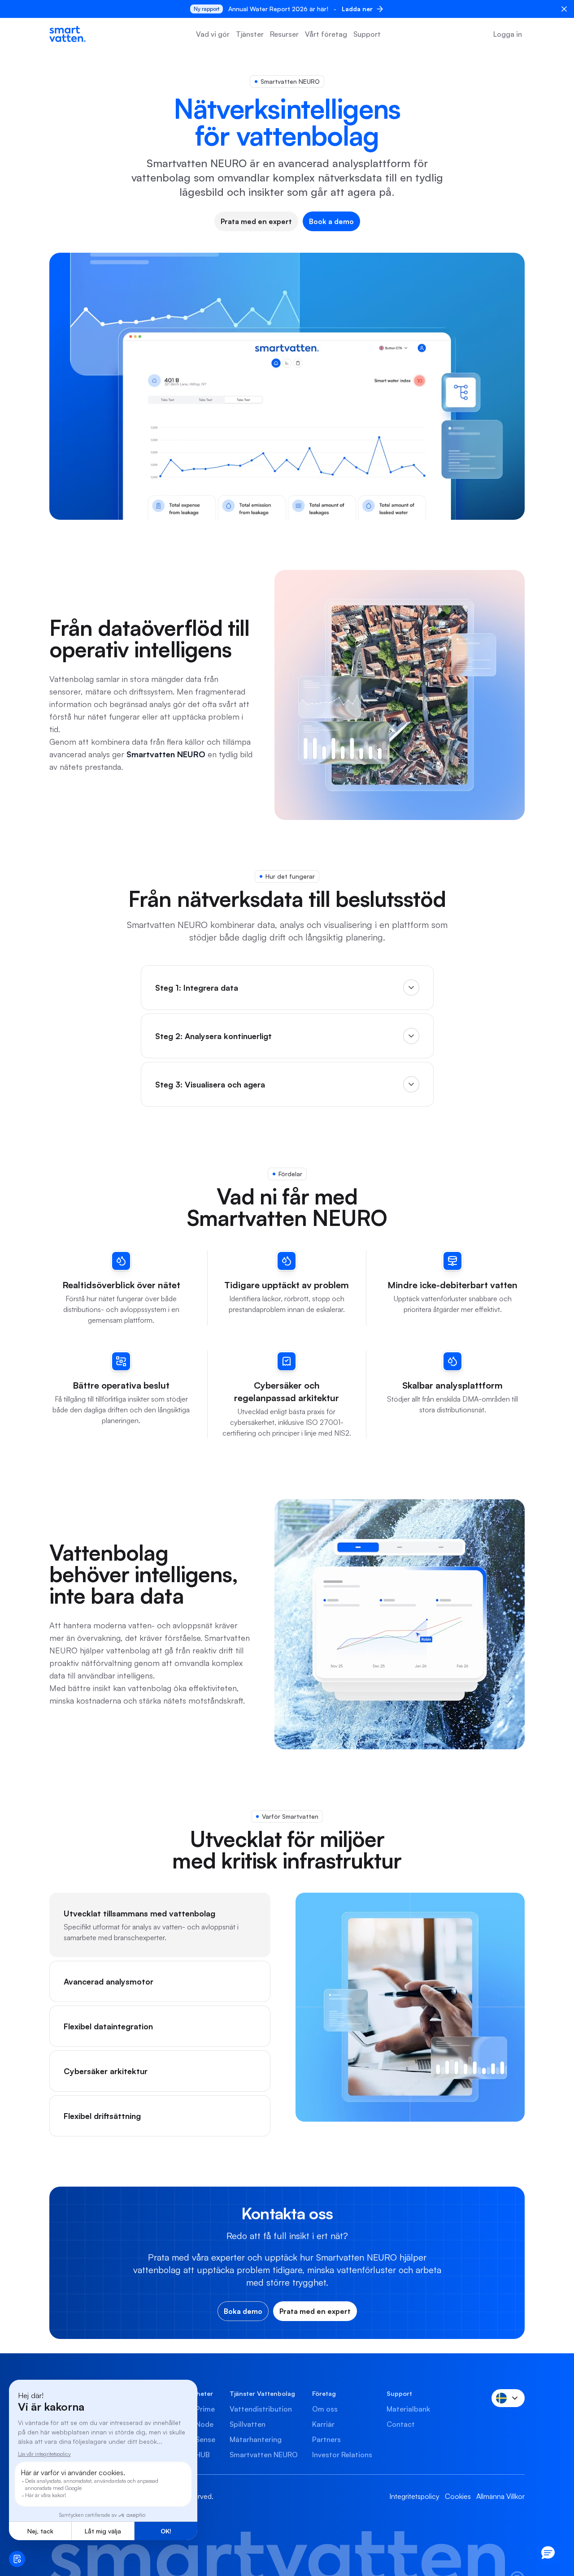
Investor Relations (342, 2455)
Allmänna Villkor (500, 2496)
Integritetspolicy (414, 2496)
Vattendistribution (261, 2409)
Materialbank (408, 2409)
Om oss (325, 2409)
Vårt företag (326, 34)
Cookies (458, 2496)
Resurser (284, 34)
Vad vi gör (213, 34)
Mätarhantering (256, 2439)
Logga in (508, 34)
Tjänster (250, 34)
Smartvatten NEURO (264, 2455)
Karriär (323, 2424)
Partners (326, 2439)
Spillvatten (248, 2424)
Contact (401, 2424)
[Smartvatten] (67, 34)
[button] (548, 2552)
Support (367, 34)
